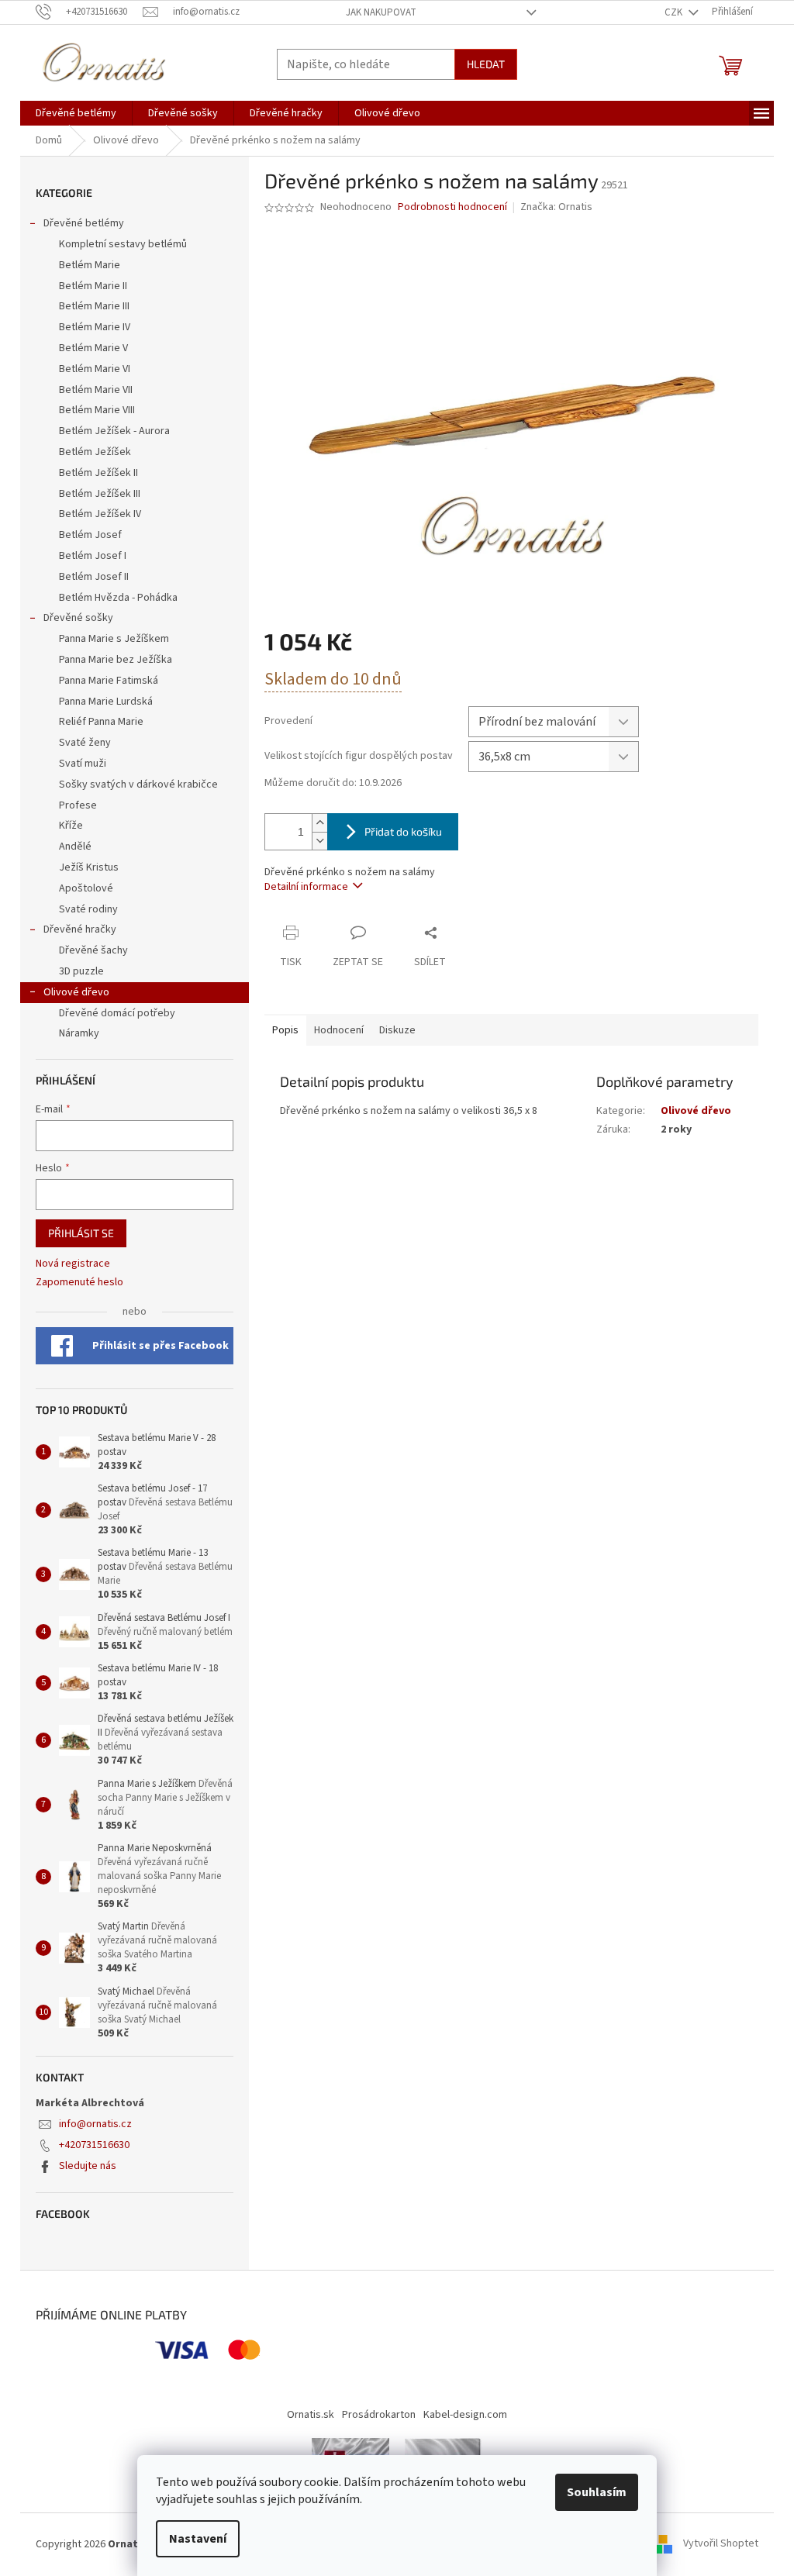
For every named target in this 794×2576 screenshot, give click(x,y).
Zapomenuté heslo (79, 1283)
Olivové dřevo (76, 992)
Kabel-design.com (465, 2415)
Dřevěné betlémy (84, 223)
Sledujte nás (88, 2166)
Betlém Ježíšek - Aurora (114, 431)
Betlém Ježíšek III (100, 494)
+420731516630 (94, 2145)
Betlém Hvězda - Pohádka (118, 598)
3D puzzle (81, 971)
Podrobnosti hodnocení (452, 207)
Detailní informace (306, 887)
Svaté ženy (85, 743)
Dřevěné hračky (80, 929)
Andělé (75, 847)
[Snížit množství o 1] (319, 841)
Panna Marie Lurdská (106, 702)
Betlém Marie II (93, 286)
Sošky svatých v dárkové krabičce (138, 785)
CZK (675, 12)
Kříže (71, 826)
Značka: (556, 207)
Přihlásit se (81, 1233)
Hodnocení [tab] (339, 1030)
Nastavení (198, 2539)
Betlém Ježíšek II (98, 473)
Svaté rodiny (88, 909)
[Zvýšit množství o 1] (319, 823)
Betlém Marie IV (95, 327)
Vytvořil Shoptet (721, 2544)
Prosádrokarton (379, 2415)
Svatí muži (83, 764)
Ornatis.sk (311, 2415)
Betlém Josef (90, 535)
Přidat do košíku (403, 831)
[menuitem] (76, 113)
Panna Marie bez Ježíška (116, 660)
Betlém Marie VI (95, 369)
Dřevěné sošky (78, 618)
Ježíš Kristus (89, 867)
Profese (78, 805)
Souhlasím (597, 2492)
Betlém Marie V (93, 348)
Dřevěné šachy (93, 950)
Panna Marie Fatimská (109, 681)
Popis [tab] (285, 1030)
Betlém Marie (90, 265)
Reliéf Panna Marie (101, 722)
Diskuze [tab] (397, 1030)
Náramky (79, 1033)
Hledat (486, 64)
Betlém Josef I (93, 556)
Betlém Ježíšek (95, 452)
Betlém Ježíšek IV (100, 514)
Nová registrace (73, 1264)
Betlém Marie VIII (97, 410)
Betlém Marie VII (96, 390)
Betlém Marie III (94, 306)
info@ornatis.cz (95, 2124)
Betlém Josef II (94, 577)
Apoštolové (86, 888)
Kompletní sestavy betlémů (123, 244)
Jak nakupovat (381, 12)
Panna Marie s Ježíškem (114, 639)
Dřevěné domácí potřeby (117, 1013)
